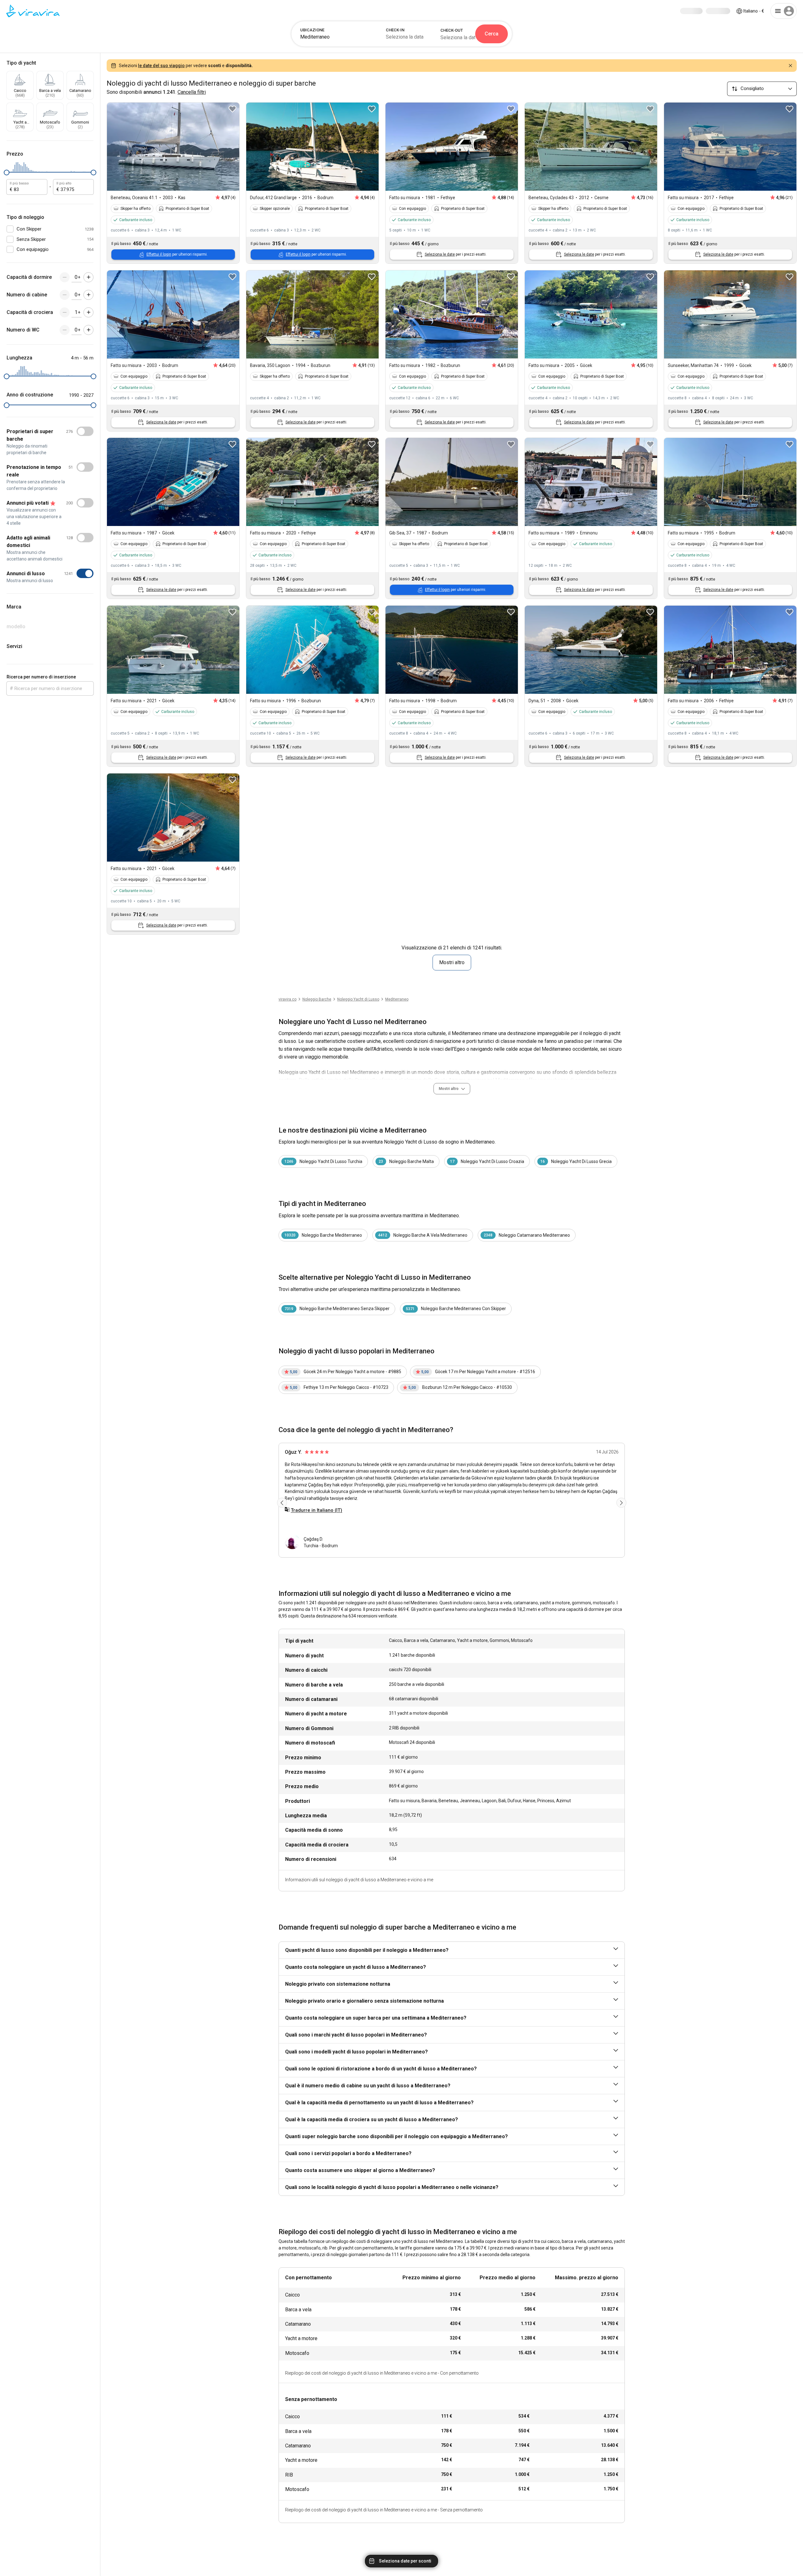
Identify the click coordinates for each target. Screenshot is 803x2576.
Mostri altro (452, 962)
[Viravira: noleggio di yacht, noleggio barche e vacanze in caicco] (33, 11)
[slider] (7, 173)
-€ (754, 11)
